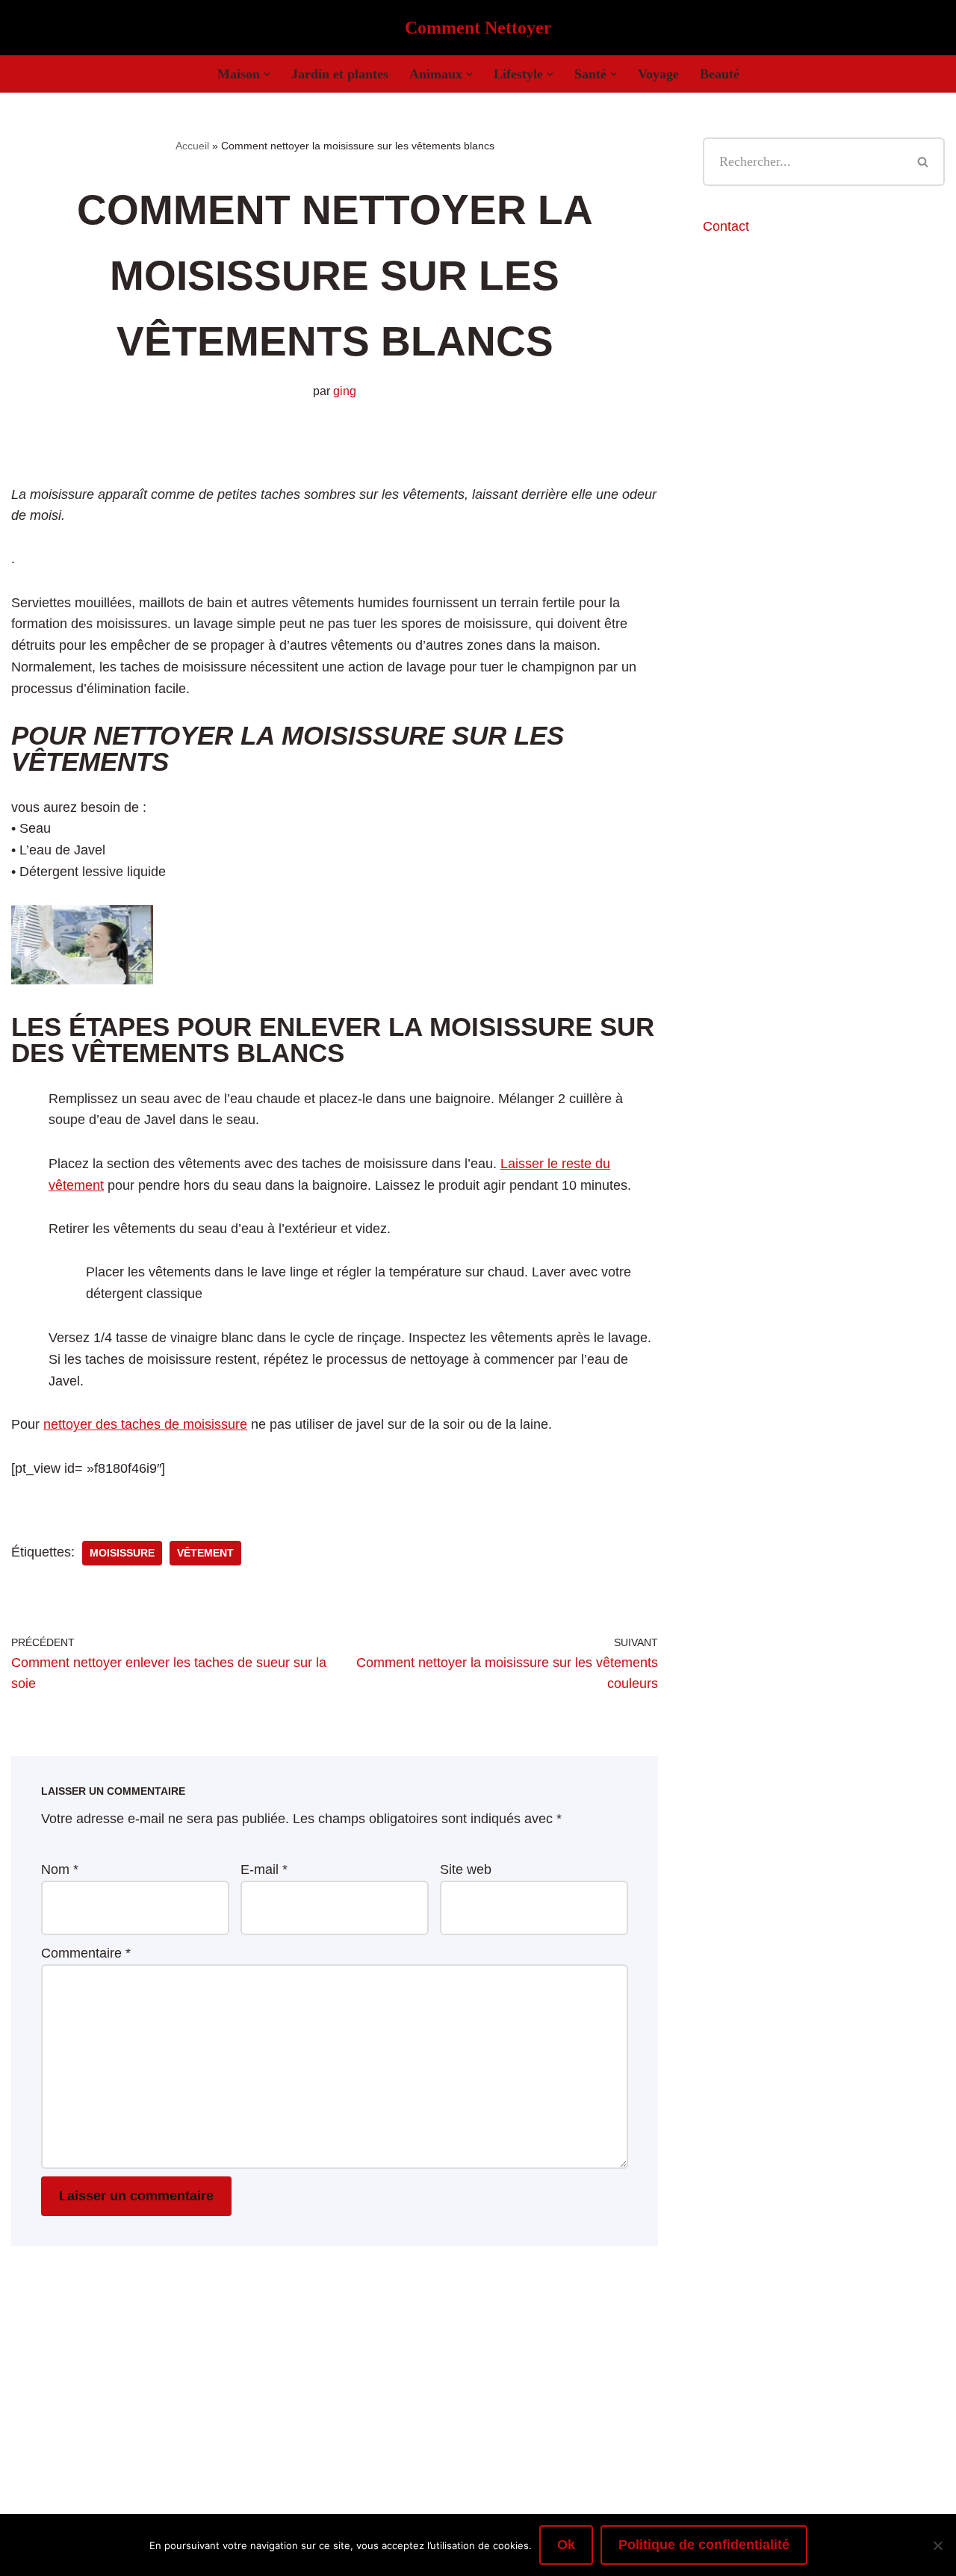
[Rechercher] (924, 162)
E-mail (264, 1869)
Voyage (658, 74)
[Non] (937, 2545)
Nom (60, 1869)
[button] (267, 74)
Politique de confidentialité (704, 2545)
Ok (566, 2545)
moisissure (122, 1553)
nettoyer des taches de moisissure (145, 1424)
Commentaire (86, 1953)
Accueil (192, 146)
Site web (466, 1869)
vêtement (205, 1553)
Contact (726, 226)
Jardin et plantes (340, 74)
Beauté (720, 74)
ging (345, 391)
